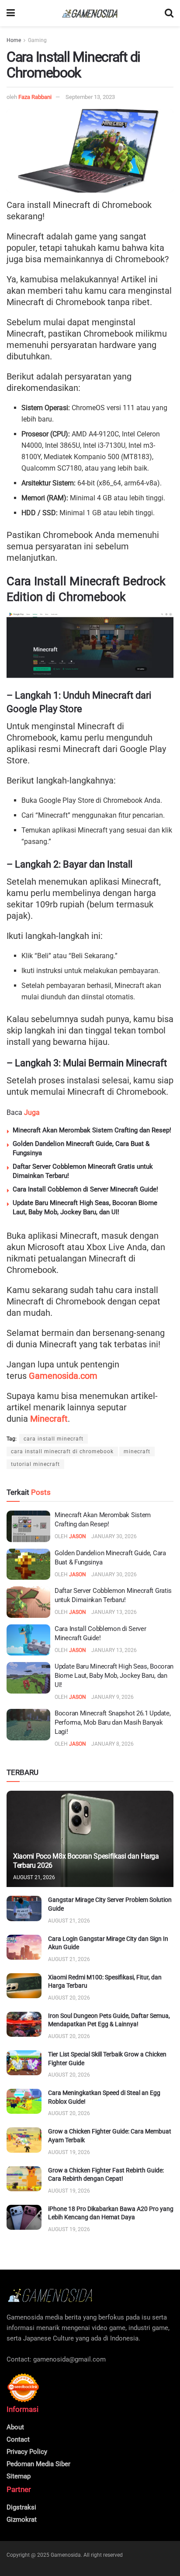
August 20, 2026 (69, 1998)
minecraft (137, 1451)
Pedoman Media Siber (38, 2464)
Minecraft (49, 1419)
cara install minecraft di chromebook (62, 1451)
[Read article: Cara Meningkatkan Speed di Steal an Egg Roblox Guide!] (24, 2101)
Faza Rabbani (35, 97)
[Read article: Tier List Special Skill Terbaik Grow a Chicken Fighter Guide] (24, 2063)
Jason (78, 1536)
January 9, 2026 (112, 1697)
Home (14, 40)
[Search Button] (169, 13)
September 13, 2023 (90, 97)
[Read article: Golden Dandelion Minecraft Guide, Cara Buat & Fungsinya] (28, 1564)
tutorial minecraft (35, 1464)
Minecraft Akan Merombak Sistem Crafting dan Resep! (92, 1130)
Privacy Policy (27, 2452)
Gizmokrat (22, 2520)
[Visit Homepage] (90, 13)
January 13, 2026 (114, 1612)
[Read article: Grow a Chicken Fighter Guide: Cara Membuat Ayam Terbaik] (24, 2140)
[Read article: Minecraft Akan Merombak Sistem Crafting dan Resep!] (28, 1526)
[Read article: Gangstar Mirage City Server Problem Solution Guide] (24, 1908)
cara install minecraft (54, 1439)
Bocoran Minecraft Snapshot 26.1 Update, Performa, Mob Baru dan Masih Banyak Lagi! (112, 1722)
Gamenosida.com (63, 1376)
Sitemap (19, 2476)
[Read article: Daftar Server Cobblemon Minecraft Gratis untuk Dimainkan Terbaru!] (28, 1602)
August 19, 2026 (69, 2152)
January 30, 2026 (114, 1536)
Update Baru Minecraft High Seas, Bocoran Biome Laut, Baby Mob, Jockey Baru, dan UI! (114, 1676)
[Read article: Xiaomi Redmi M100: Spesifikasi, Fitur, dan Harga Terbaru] (24, 1986)
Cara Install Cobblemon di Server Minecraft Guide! (85, 1189)
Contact (18, 2439)
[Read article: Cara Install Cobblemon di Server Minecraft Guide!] (28, 1640)
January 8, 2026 (112, 1744)
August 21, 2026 (34, 1877)
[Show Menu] (11, 13)
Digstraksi (21, 2507)
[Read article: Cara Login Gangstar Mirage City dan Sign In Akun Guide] (24, 1947)
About (15, 2427)
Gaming (37, 40)
